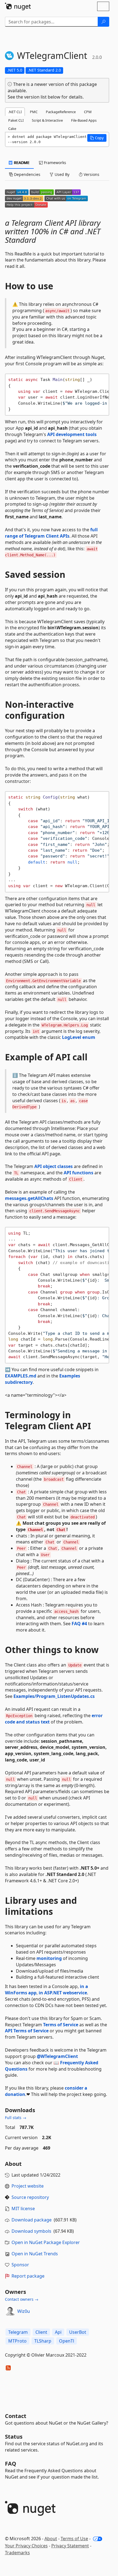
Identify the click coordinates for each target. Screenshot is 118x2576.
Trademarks (17, 2553)
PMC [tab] (34, 112)
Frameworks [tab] (54, 163)
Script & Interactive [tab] (47, 120)
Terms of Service (61, 2025)
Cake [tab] (12, 129)
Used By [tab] (61, 174)
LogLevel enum (79, 1037)
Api (58, 2332)
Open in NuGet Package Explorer (46, 2242)
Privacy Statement (70, 2546)
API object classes (54, 1166)
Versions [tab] (91, 174)
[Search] (103, 22)
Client (41, 2332)
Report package (28, 2276)
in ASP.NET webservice (63, 1993)
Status (14, 2437)
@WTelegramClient (57, 2056)
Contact (16, 2416)
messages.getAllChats (29, 1198)
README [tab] (21, 163)
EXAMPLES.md (21, 1376)
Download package (32, 2220)
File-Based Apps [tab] (84, 120)
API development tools (72, 434)
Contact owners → (22, 2299)
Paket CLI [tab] (16, 120)
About (51, 2539)
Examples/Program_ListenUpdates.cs (54, 1696)
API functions (78, 1173)
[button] (97, 138)
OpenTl (67, 2341)
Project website (28, 2186)
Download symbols (31, 2231)
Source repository (30, 2197)
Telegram (18, 2332)
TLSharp (43, 2341)
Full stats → (16, 2118)
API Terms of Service (27, 2031)
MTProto (17, 2341)
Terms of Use (74, 2539)
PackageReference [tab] (61, 112)
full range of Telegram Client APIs (51, 533)
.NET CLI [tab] (15, 112)
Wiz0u (24, 2311)
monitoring (49, 1958)
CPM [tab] (88, 112)
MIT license (23, 2209)
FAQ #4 (79, 1624)
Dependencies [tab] (27, 174)
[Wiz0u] (10, 2311)
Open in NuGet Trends (35, 2254)
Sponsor (20, 2265)
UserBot (78, 2332)
